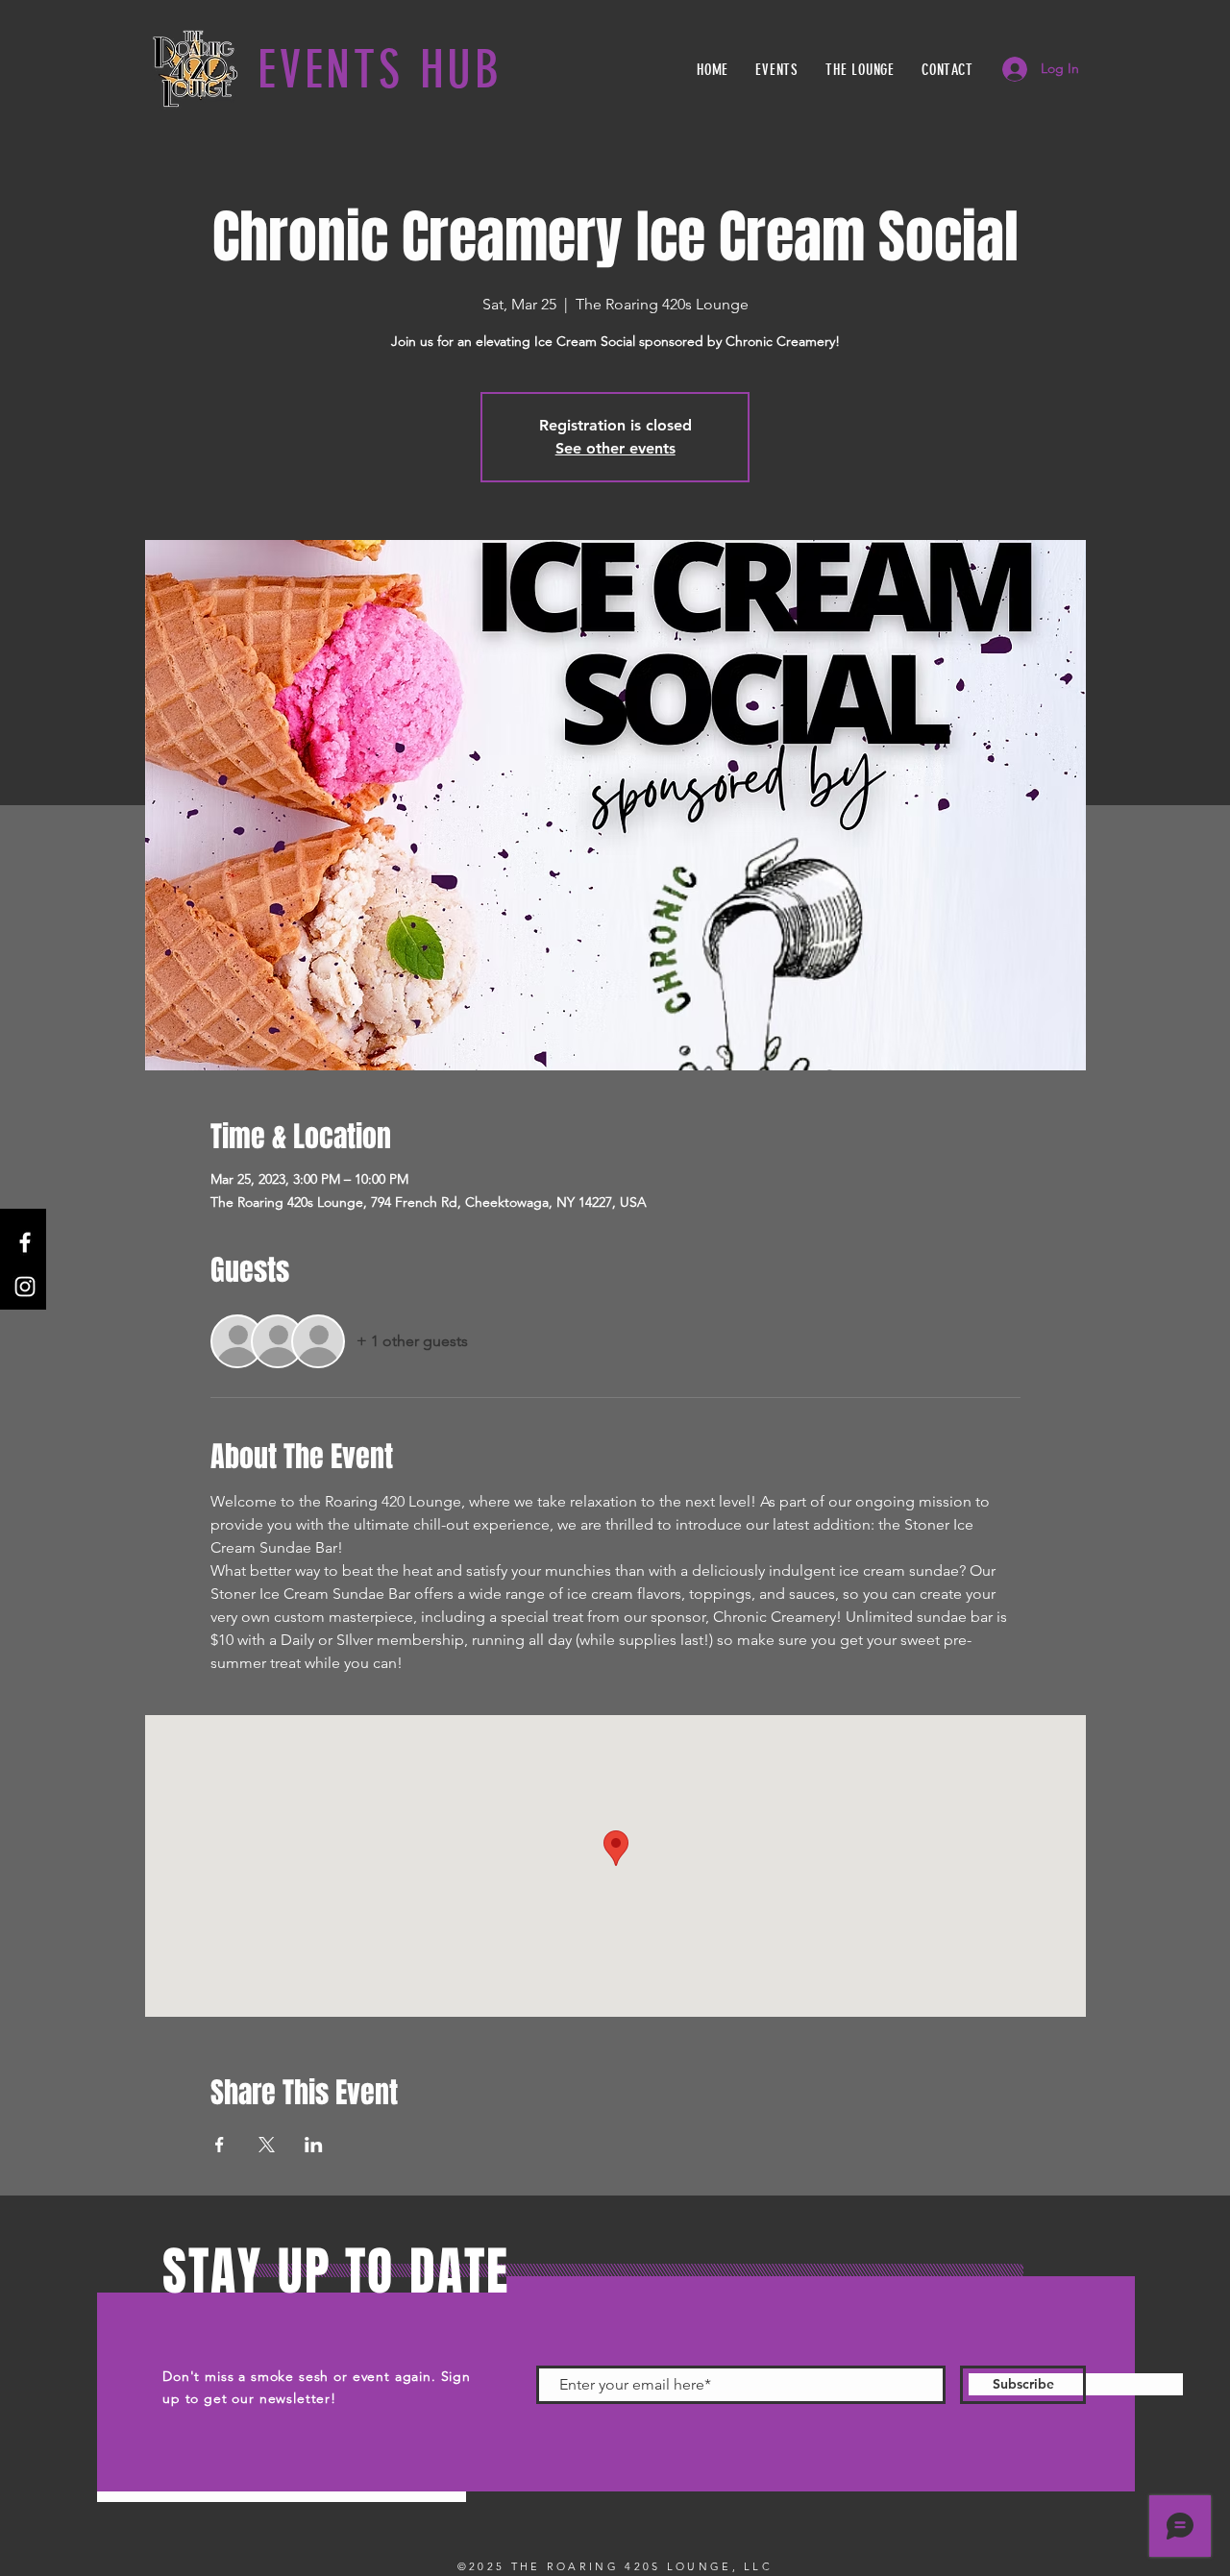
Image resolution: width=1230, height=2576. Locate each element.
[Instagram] (25, 1287)
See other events (615, 448)
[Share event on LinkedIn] (314, 2145)
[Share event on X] (267, 2145)
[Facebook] (25, 1242)
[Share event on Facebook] (220, 2145)
